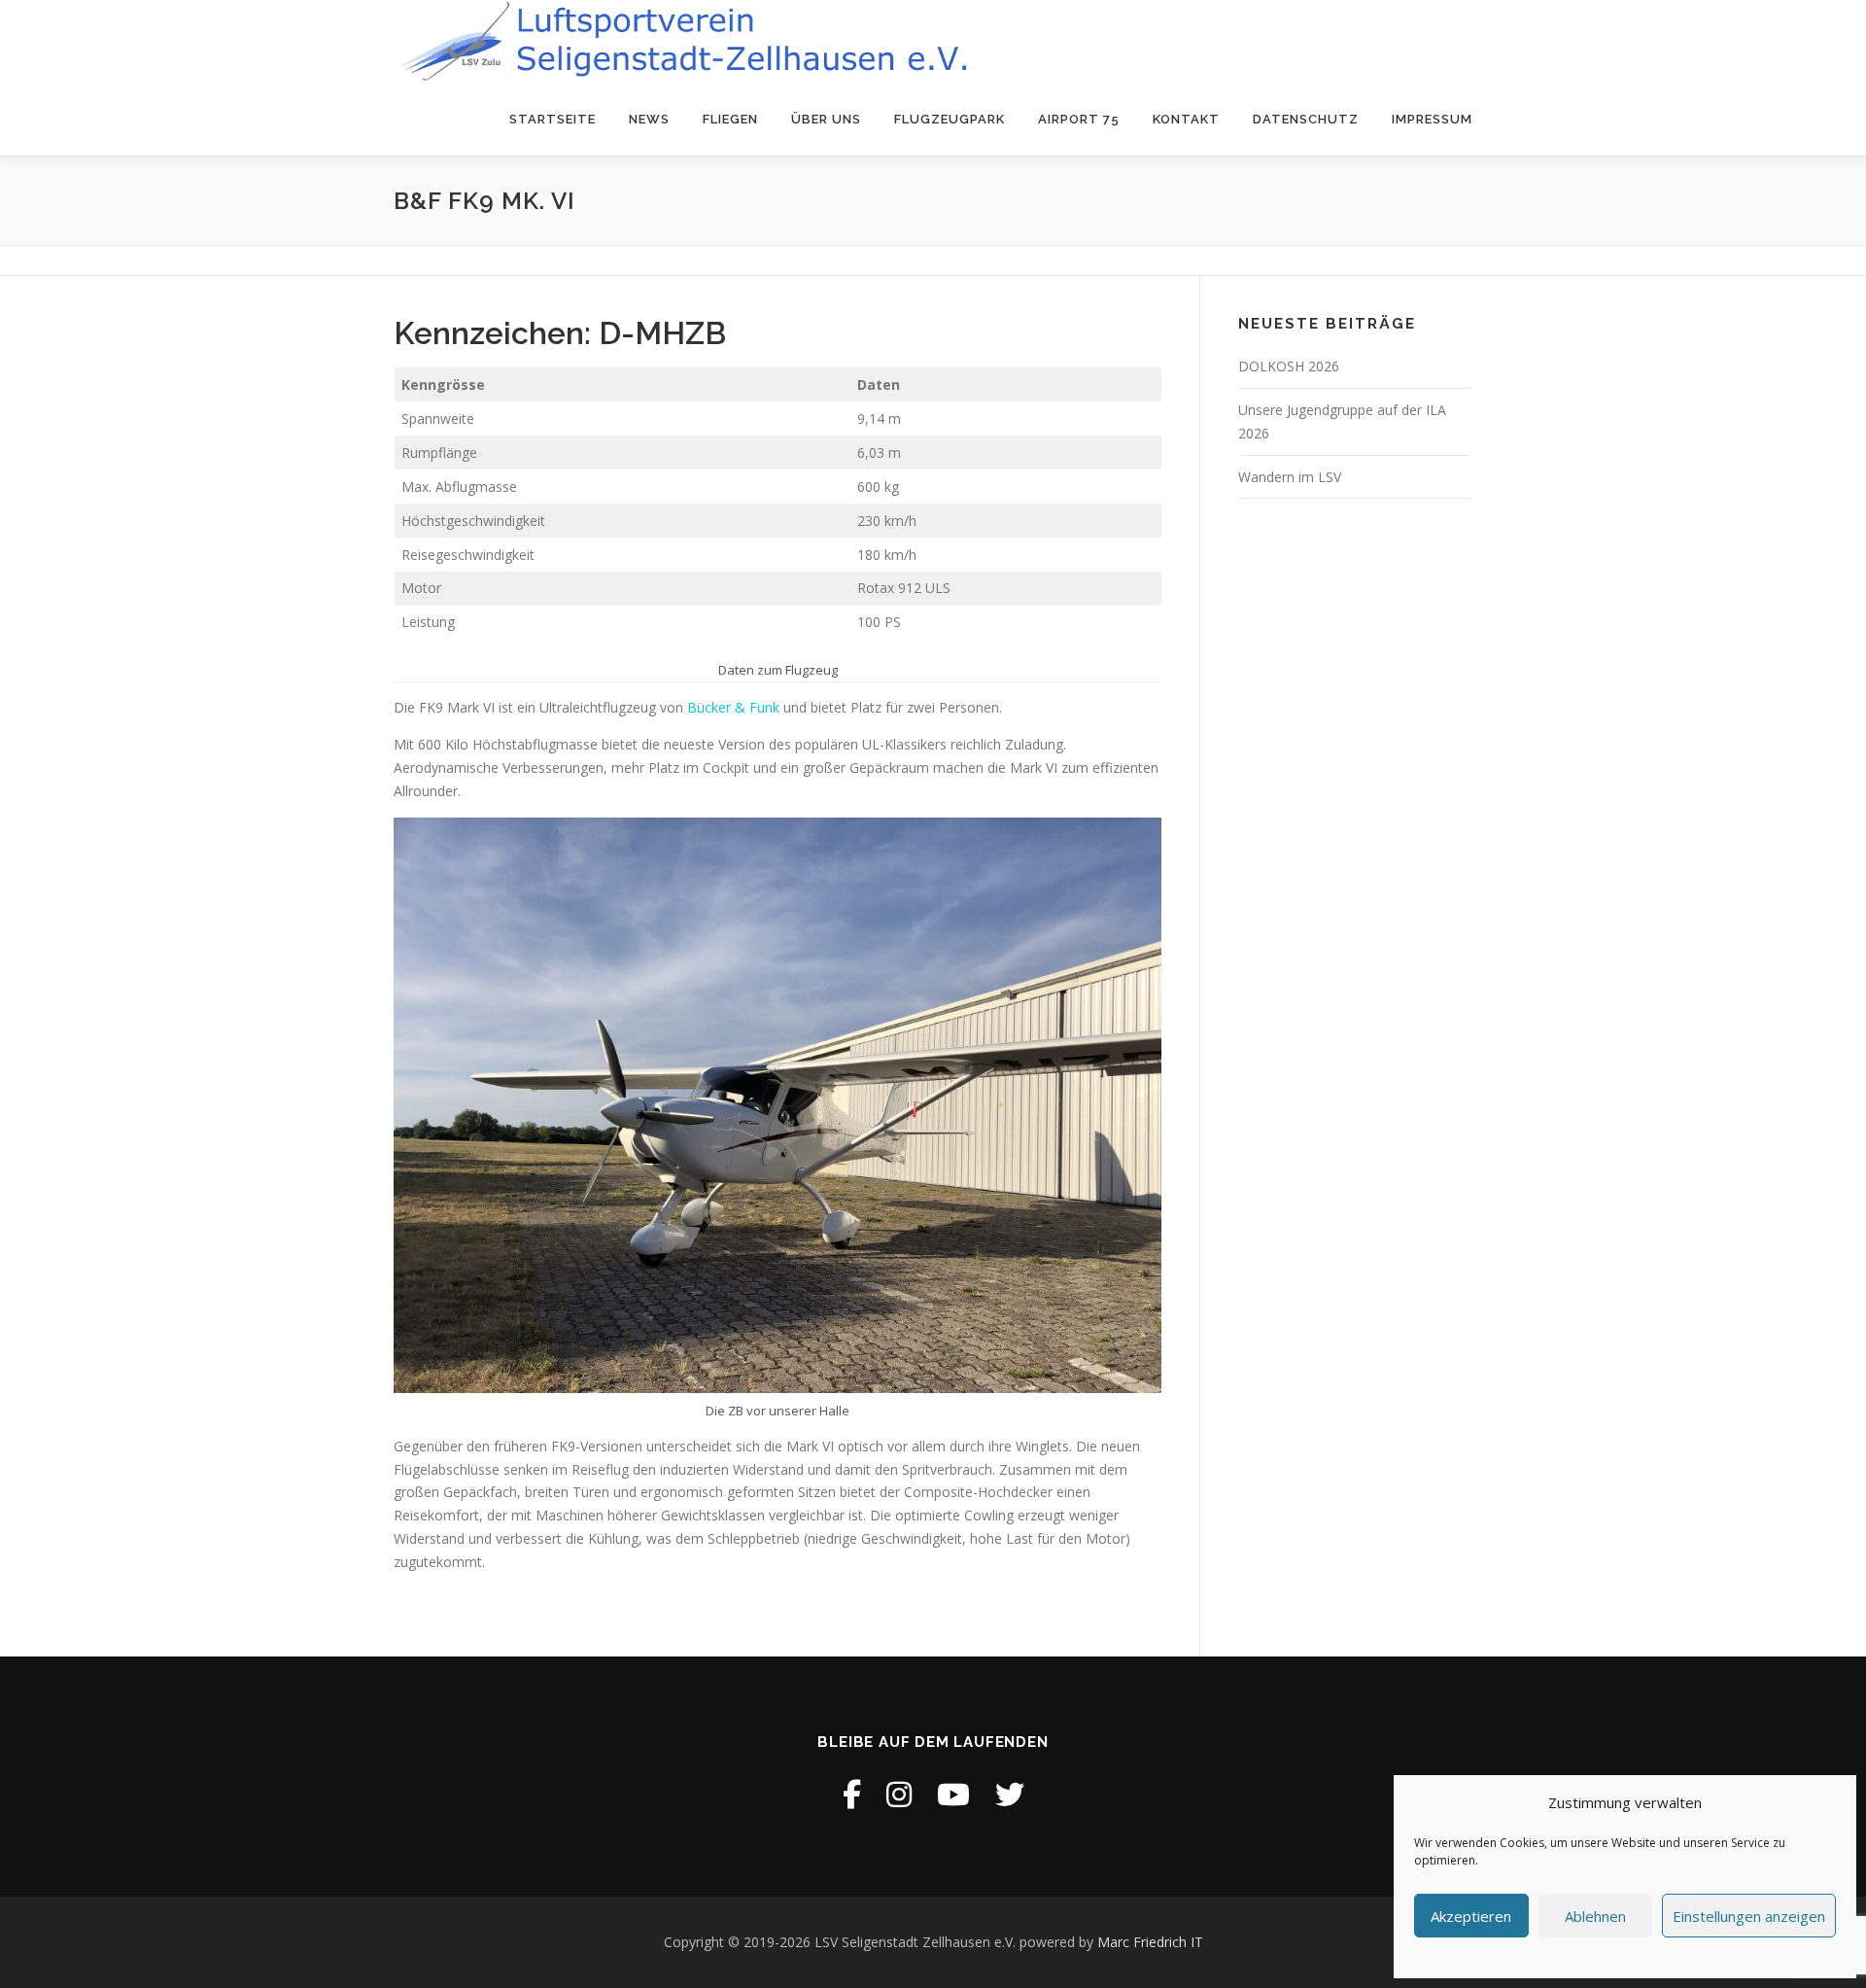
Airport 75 (1079, 119)
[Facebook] (852, 1794)
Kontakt (1186, 119)
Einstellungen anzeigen (1749, 1916)
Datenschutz (1306, 119)
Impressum (1432, 119)
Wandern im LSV (1290, 477)
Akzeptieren (1471, 1916)
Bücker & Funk (733, 707)
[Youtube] (953, 1794)
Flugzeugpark (950, 119)
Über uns (826, 119)
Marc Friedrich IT (1150, 1942)
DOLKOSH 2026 (1289, 366)
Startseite (553, 119)
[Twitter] (1010, 1794)
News (649, 119)
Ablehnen (1595, 1916)
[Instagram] (899, 1794)
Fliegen (730, 119)
